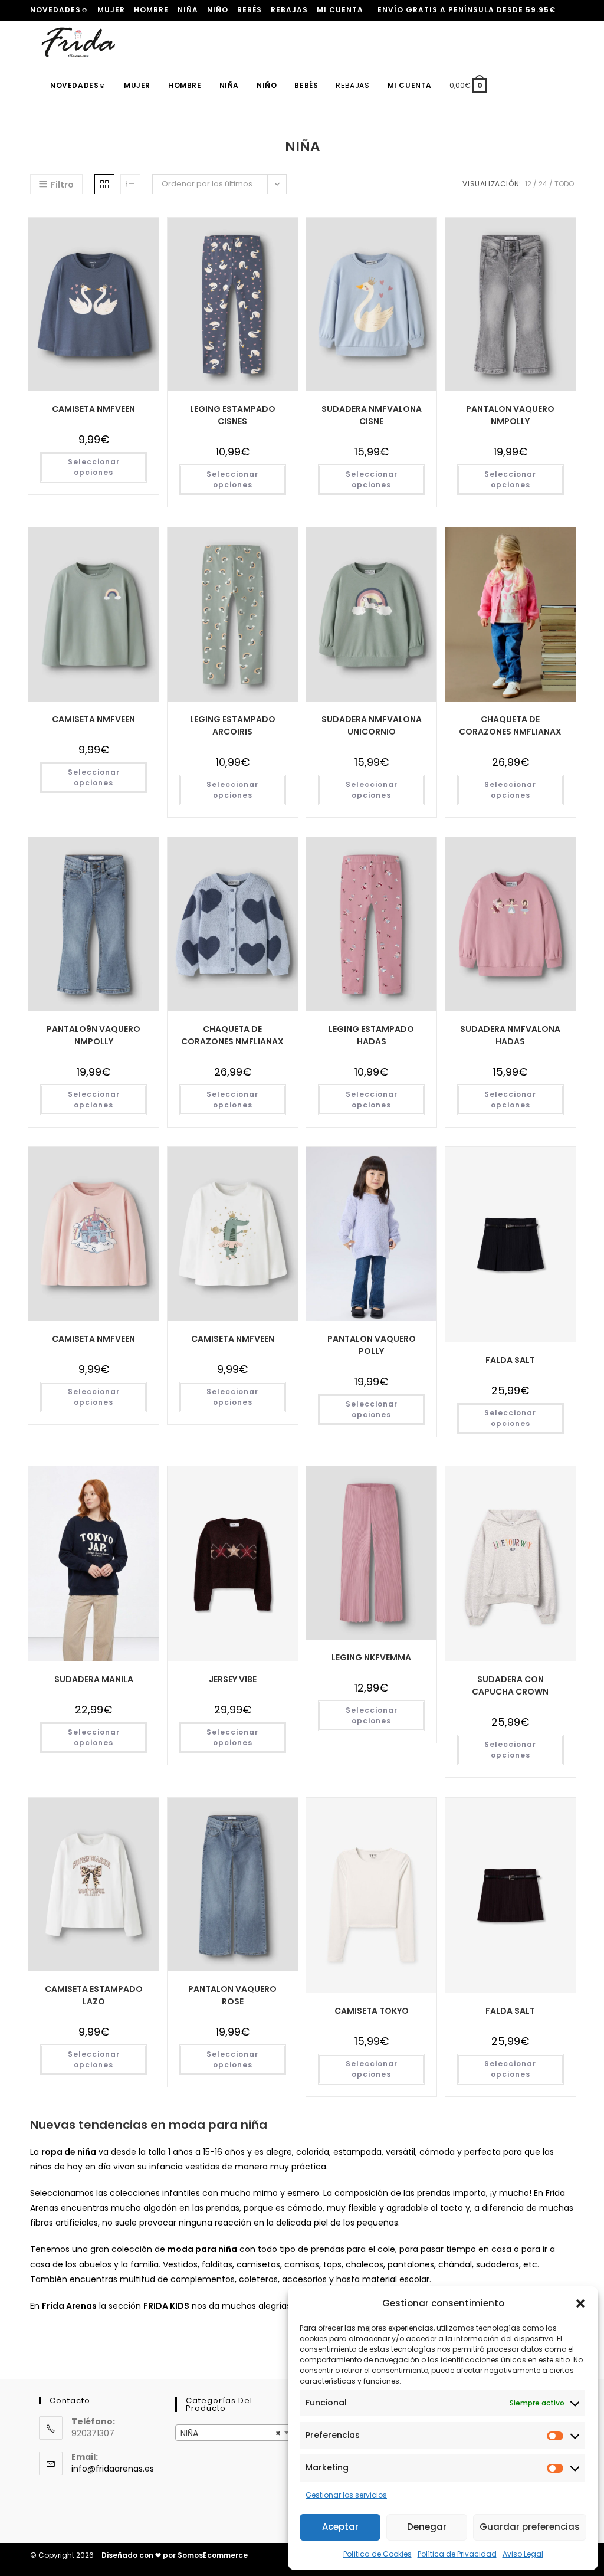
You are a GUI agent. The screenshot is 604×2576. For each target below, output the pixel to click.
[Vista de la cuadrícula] (104, 184)
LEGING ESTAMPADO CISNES (233, 415)
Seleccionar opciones (94, 467)
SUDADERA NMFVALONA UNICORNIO (372, 725)
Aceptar (340, 2527)
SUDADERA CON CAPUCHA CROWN (510, 1685)
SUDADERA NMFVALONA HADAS (510, 1035)
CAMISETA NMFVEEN (93, 409)
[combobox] (234, 2433)
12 (528, 184)
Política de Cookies (377, 2554)
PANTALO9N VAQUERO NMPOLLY (93, 1035)
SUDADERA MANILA (94, 1679)
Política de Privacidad (457, 2554)
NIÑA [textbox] (231, 2433)
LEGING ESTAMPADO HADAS (371, 1035)
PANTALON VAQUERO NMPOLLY (510, 415)
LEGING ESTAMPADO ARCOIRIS (233, 725)
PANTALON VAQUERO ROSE (232, 1995)
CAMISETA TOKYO (372, 2011)
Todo (564, 184)
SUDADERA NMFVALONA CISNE (372, 415)
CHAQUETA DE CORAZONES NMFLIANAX (510, 725)
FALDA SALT (510, 1360)
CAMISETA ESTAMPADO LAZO (94, 1995)
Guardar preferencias (530, 2527)
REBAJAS (289, 10)
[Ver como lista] (130, 184)
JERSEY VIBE (233, 1679)
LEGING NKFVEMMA (371, 1657)
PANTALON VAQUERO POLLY (372, 1345)
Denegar (427, 2527)
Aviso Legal (523, 2554)
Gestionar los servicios (346, 2495)
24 (543, 184)
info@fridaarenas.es (113, 2469)
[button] (580, 2303)
